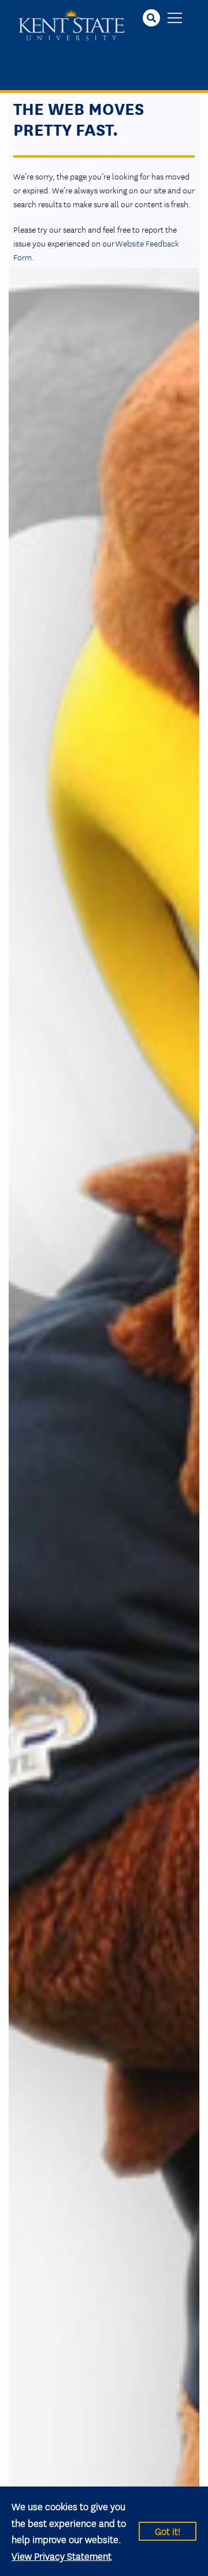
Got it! (168, 2531)
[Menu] (175, 19)
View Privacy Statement (62, 2556)
